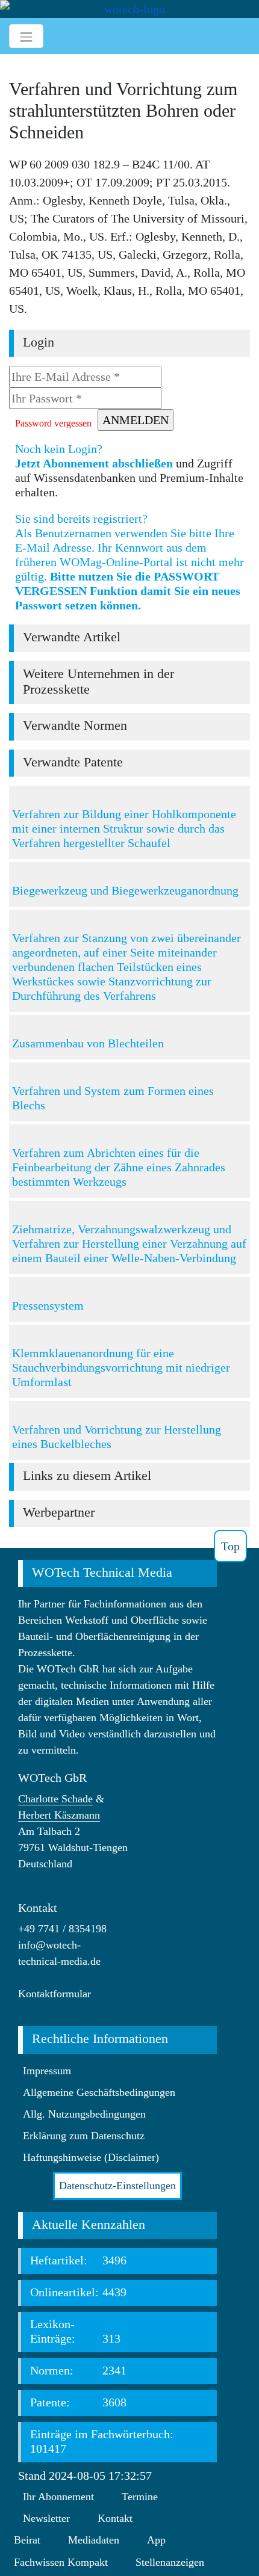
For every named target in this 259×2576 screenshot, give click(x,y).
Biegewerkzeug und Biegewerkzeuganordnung (125, 890)
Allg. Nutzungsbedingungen (84, 2114)
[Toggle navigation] (26, 36)
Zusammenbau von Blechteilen (88, 1043)
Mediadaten (94, 2540)
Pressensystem (48, 1305)
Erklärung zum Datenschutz (84, 2136)
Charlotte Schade (55, 1799)
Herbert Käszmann (59, 1815)
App (156, 2540)
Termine (140, 2497)
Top (230, 1546)
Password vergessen (53, 423)
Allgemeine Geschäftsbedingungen (99, 2092)
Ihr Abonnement (58, 2497)
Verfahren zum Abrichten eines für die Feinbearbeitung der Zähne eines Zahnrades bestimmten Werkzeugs (119, 1167)
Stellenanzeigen (170, 2562)
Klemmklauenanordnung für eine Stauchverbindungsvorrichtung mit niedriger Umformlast (121, 1367)
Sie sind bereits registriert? (129, 562)
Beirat (27, 2540)
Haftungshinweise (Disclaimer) (91, 2157)
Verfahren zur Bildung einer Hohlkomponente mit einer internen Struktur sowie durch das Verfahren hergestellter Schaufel (124, 828)
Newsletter (46, 2518)
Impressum (47, 2071)
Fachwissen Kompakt (61, 2562)
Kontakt (115, 2518)
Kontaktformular (55, 1994)
